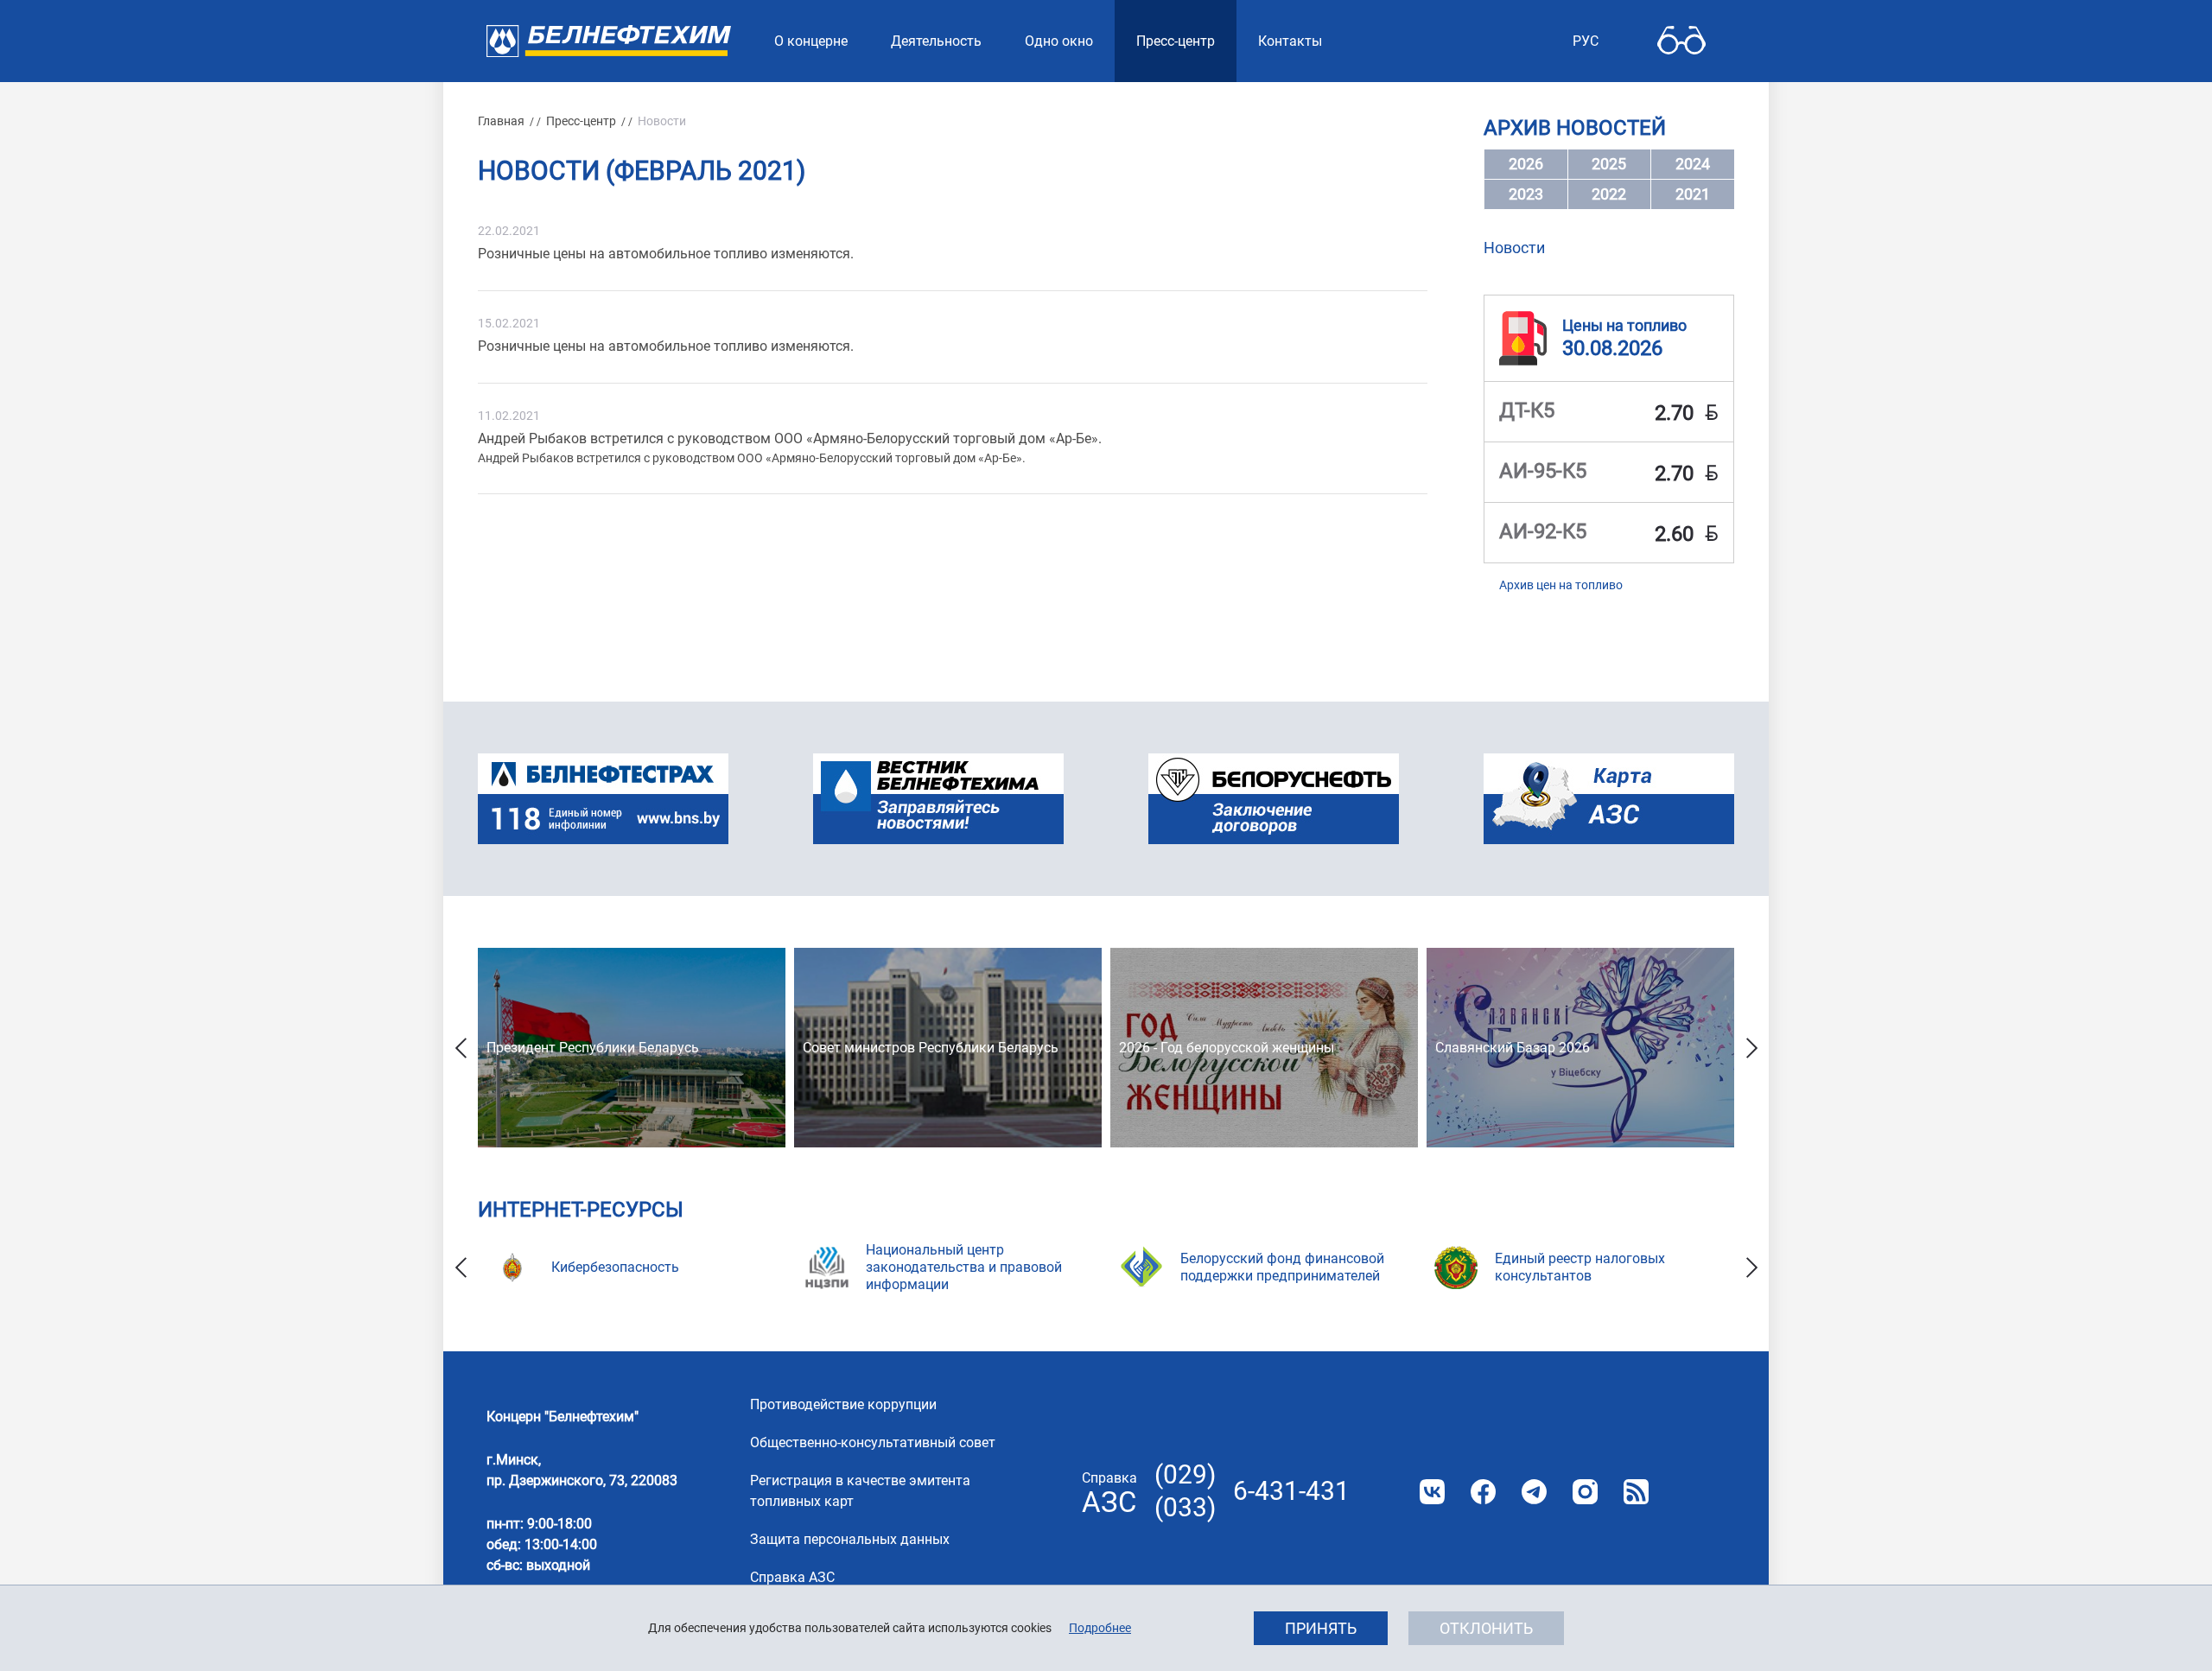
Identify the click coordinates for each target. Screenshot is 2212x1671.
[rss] (1636, 1492)
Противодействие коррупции (843, 1404)
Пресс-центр (581, 121)
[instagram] (1585, 1492)
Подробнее (1100, 1628)
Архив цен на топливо (1561, 585)
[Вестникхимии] (938, 799)
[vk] (1432, 1492)
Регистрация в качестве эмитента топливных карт (860, 1491)
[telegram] (1534, 1492)
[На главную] (609, 41)
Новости (1514, 248)
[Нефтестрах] (603, 799)
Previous (461, 1048)
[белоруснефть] (1274, 799)
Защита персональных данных (850, 1539)
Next (1751, 1048)
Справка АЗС (792, 1577)
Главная (501, 121)
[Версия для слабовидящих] (1681, 41)
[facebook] (1483, 1492)
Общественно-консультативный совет (873, 1442)
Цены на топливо (1624, 325)
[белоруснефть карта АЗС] (1609, 799)
